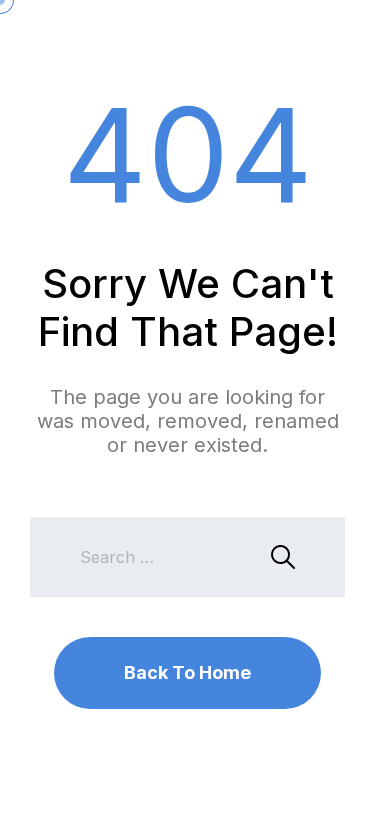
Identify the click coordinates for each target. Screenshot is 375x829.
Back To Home (187, 672)
